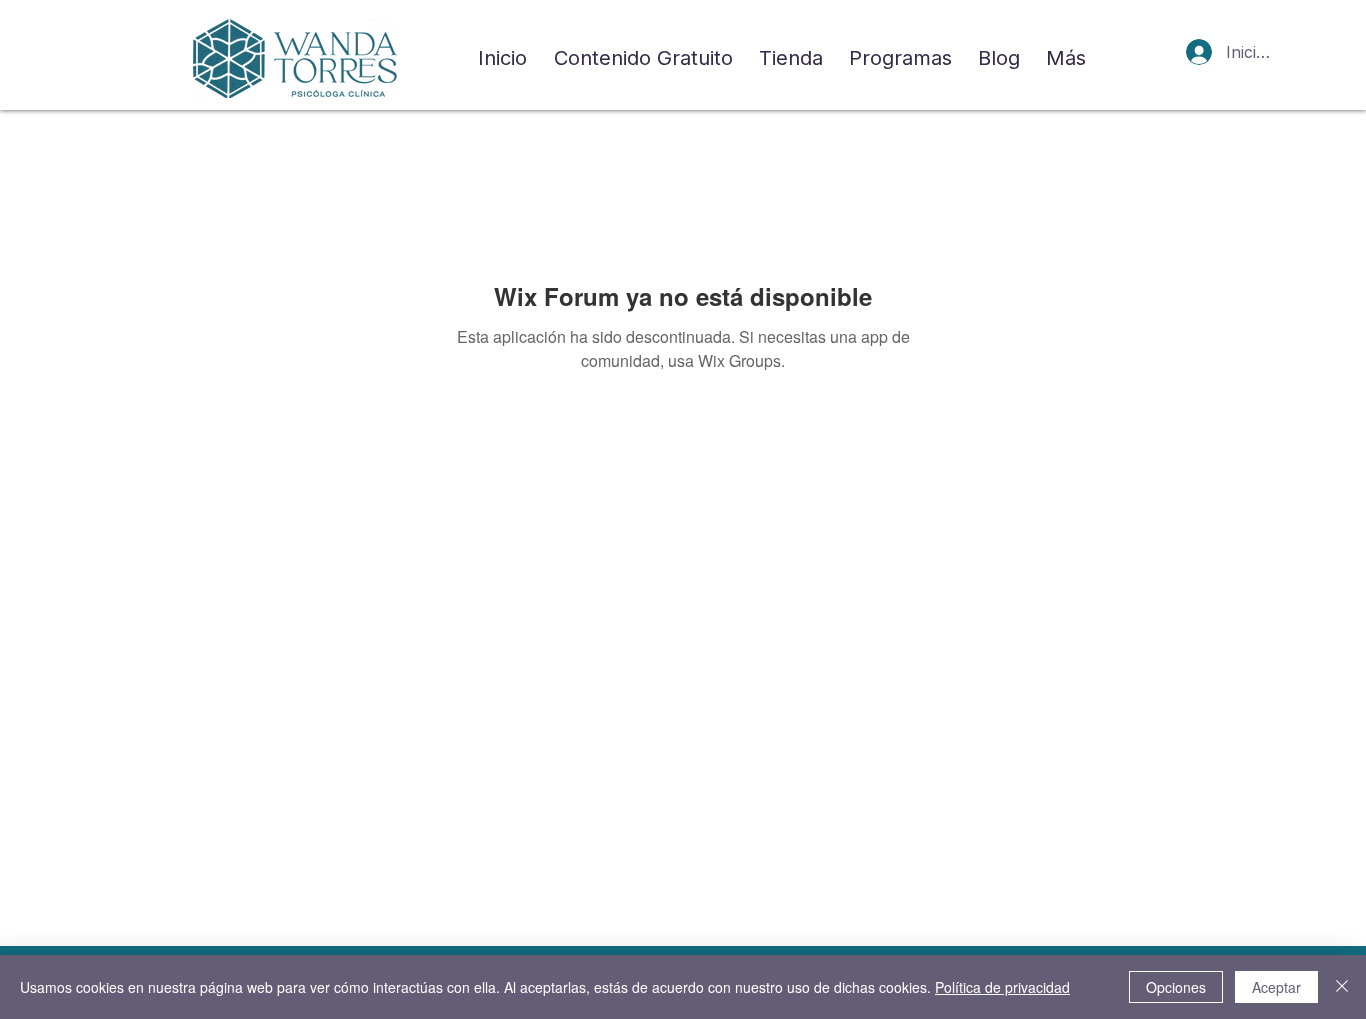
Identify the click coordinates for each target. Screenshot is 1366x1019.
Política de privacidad (1002, 987)
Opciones (1176, 987)
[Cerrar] (1342, 987)
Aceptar (1276, 987)
